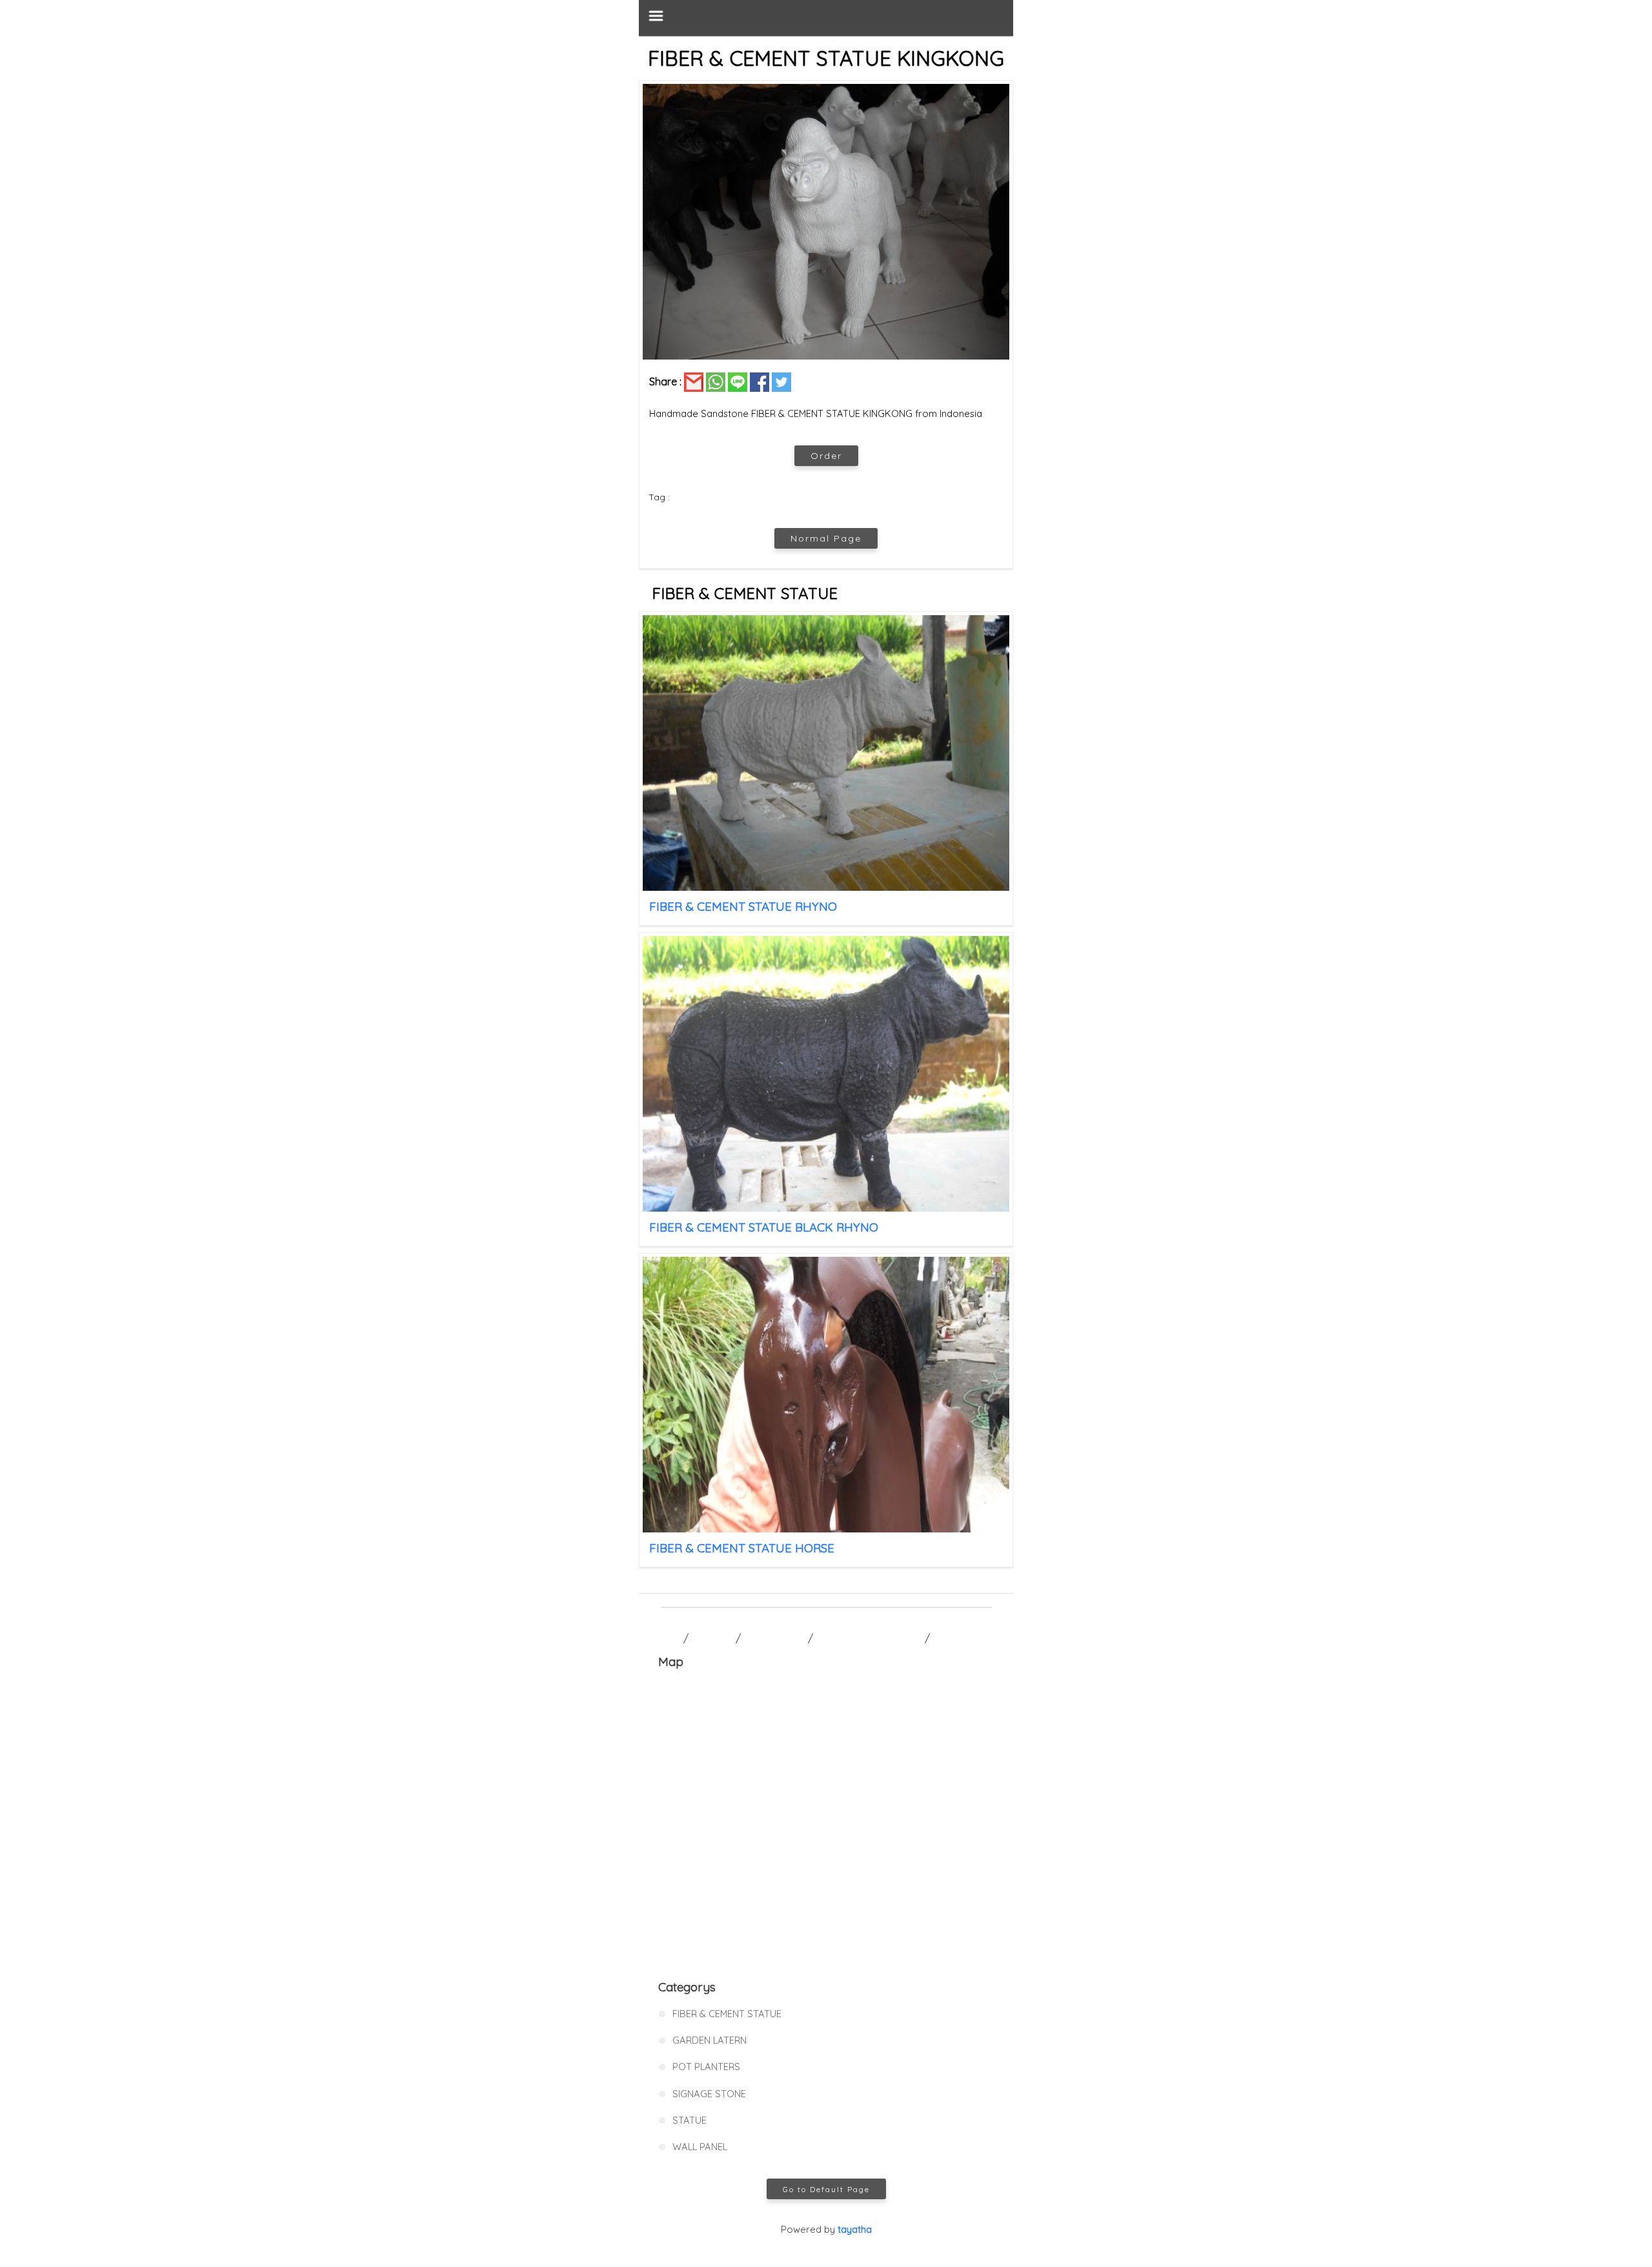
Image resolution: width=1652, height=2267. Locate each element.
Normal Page (826, 538)
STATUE (690, 2120)
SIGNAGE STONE (709, 2094)
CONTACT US (774, 1638)
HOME (666, 1638)
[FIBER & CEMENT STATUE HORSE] (826, 1395)
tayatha (855, 2229)
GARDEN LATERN (710, 2040)
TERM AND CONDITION (869, 1638)
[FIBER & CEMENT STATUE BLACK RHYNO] (826, 1074)
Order (826, 456)
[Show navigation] (826, 18)
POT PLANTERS (706, 2067)
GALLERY (712, 1638)
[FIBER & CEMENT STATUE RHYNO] (826, 753)
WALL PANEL (700, 2147)
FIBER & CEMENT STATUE (727, 2014)
